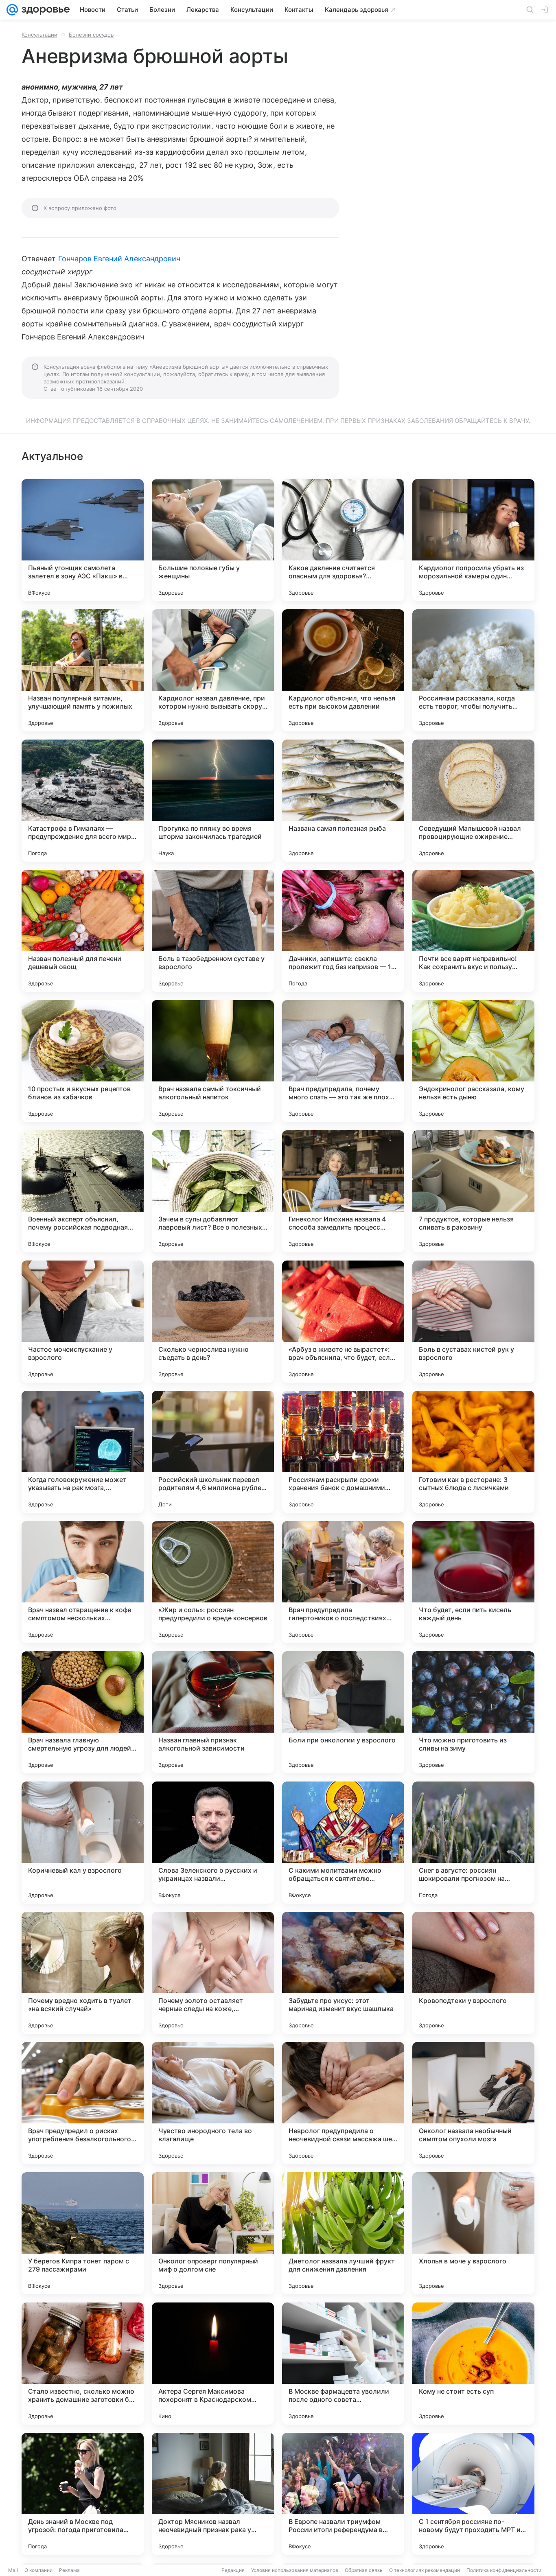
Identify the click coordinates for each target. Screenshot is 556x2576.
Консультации (39, 35)
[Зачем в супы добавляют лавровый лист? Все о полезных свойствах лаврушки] (213, 1191)
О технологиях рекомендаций (425, 2570)
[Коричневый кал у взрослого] (83, 1843)
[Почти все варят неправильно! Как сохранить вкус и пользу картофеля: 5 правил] (473, 931)
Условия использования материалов (295, 2570)
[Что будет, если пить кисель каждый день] (473, 1582)
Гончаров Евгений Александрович (119, 259)
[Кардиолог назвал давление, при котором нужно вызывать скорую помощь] (213, 670)
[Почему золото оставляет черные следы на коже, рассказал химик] (213, 1973)
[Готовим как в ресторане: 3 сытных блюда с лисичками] (473, 1452)
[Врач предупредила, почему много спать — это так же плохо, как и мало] (343, 1061)
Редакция (233, 2570)
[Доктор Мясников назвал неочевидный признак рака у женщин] (213, 2494)
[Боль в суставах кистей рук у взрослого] (473, 1322)
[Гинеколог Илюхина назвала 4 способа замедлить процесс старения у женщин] (343, 1191)
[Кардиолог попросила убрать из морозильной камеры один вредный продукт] (473, 540)
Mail (13, 2570)
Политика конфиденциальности (504, 2570)
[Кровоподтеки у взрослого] (473, 1973)
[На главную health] (44, 10)
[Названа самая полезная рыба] (343, 801)
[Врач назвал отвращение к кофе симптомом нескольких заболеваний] (83, 1582)
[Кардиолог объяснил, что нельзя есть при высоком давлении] (343, 670)
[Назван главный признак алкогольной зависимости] (213, 1712)
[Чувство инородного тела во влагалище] (213, 2103)
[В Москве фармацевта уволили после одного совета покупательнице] (343, 2364)
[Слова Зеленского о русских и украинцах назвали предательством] (213, 1843)
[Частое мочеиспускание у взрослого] (83, 1322)
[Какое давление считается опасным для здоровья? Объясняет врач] (343, 540)
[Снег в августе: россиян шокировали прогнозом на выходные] (473, 1843)
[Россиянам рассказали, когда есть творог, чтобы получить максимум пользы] (473, 670)
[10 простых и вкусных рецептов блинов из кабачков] (83, 1061)
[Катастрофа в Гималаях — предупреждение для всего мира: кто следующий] (83, 801)
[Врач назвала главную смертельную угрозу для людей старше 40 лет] (83, 1712)
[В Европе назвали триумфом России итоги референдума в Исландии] (343, 2494)
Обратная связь (364, 2570)
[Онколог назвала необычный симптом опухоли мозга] (473, 2103)
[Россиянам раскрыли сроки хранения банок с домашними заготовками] (343, 1452)
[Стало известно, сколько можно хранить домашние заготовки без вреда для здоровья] (83, 2364)
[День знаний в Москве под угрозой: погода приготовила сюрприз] (83, 2494)
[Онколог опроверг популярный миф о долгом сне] (213, 2233)
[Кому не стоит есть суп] (473, 2364)
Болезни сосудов (91, 35)
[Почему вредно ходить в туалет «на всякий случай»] (83, 1973)
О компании (38, 2570)
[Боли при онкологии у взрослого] (343, 1712)
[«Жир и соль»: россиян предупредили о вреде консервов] (213, 1582)
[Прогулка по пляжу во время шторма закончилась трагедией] (213, 801)
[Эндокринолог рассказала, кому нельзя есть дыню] (473, 1061)
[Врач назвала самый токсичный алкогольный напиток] (213, 1061)
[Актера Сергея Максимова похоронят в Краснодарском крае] (213, 2364)
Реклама (69, 2570)
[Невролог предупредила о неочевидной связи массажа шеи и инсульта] (343, 2103)
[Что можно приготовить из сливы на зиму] (473, 1712)
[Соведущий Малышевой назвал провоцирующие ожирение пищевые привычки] (473, 801)
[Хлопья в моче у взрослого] (473, 2233)
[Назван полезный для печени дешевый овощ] (83, 931)
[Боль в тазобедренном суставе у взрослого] (213, 931)
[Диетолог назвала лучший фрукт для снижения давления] (343, 2233)
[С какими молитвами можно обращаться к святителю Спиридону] (343, 1843)
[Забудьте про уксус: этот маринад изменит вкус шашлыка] (343, 1973)
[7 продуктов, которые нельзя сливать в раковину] (473, 1191)
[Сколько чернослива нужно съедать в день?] (213, 1322)
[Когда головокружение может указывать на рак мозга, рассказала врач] (83, 1452)
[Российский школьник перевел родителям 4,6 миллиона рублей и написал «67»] (213, 1452)
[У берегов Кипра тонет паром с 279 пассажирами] (83, 2233)
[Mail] (12, 10)
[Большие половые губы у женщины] (213, 540)
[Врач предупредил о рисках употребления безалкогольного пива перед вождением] (83, 2103)
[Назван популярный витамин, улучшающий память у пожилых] (83, 670)
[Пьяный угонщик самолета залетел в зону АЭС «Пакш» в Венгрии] (83, 540)
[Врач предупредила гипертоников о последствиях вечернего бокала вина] (343, 1582)
